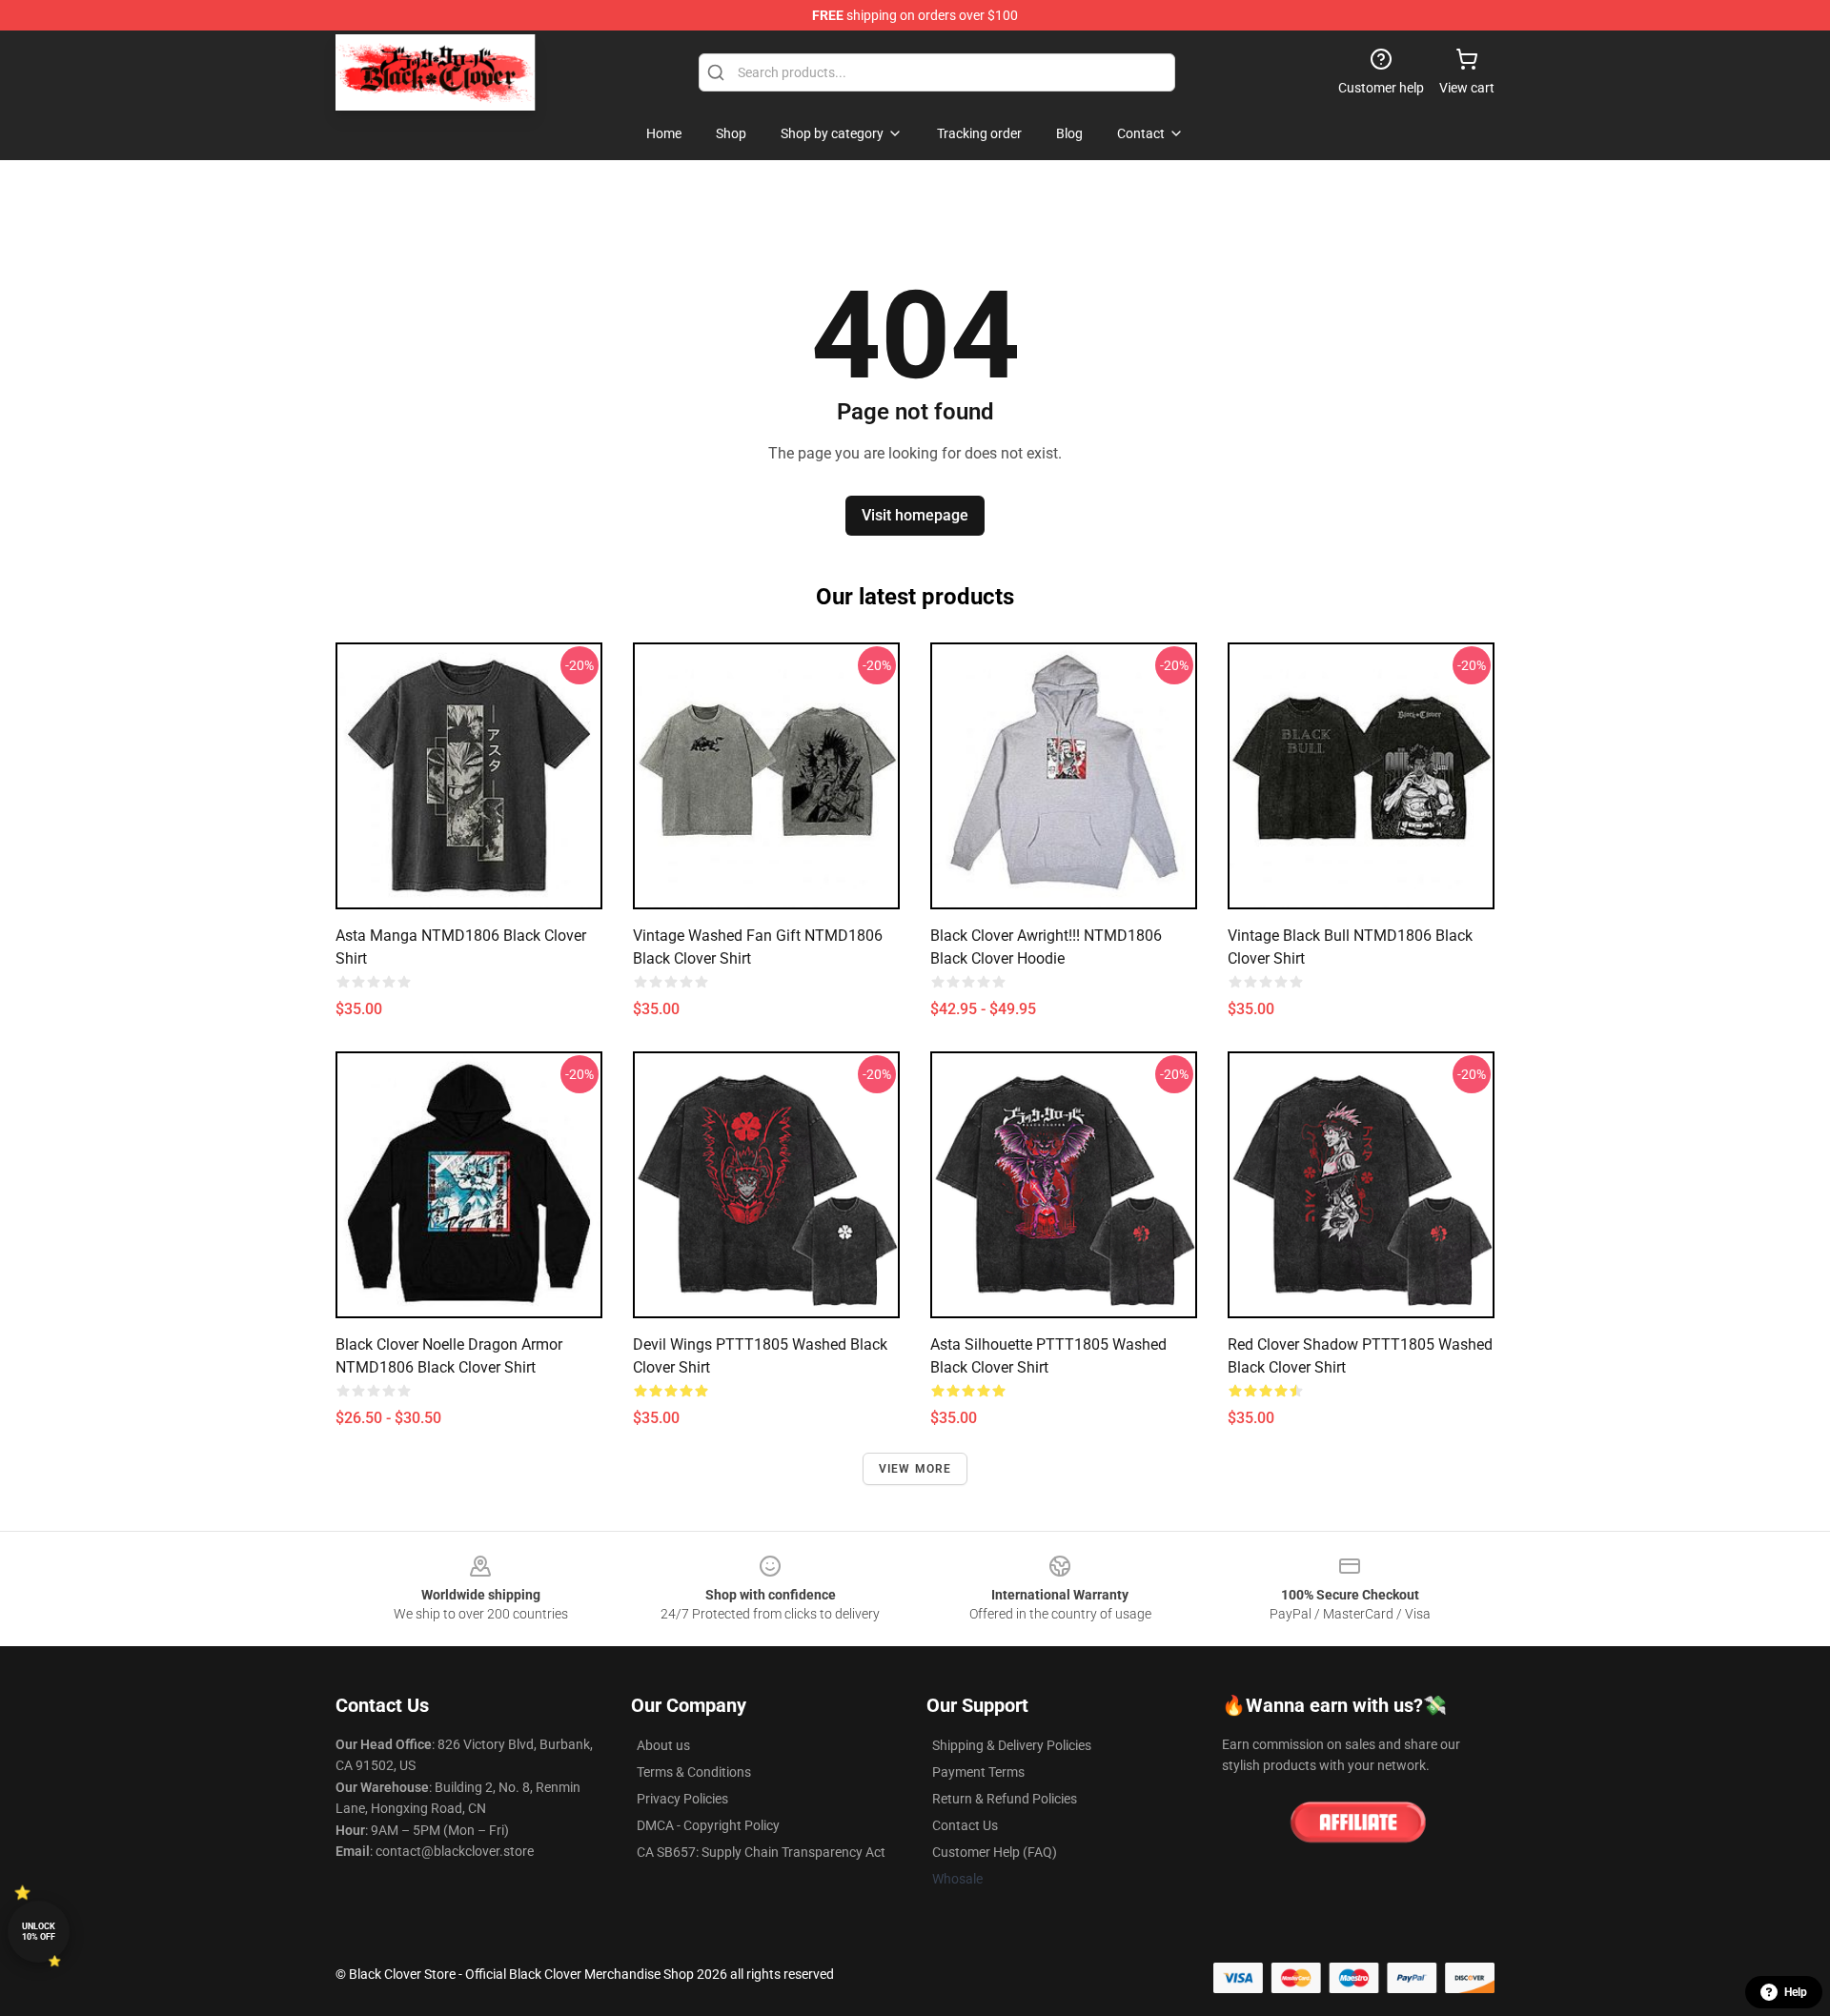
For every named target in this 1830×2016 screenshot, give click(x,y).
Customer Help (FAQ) (995, 1852)
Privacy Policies (682, 1799)
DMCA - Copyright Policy (708, 1825)
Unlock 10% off (39, 1932)
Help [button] (1796, 1992)
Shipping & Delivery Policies (1012, 1745)
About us (663, 1745)
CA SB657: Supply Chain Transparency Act (761, 1852)
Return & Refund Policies (1005, 1799)
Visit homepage (915, 515)
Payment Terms (978, 1772)
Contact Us (965, 1825)
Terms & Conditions (694, 1772)
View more (915, 1469)
